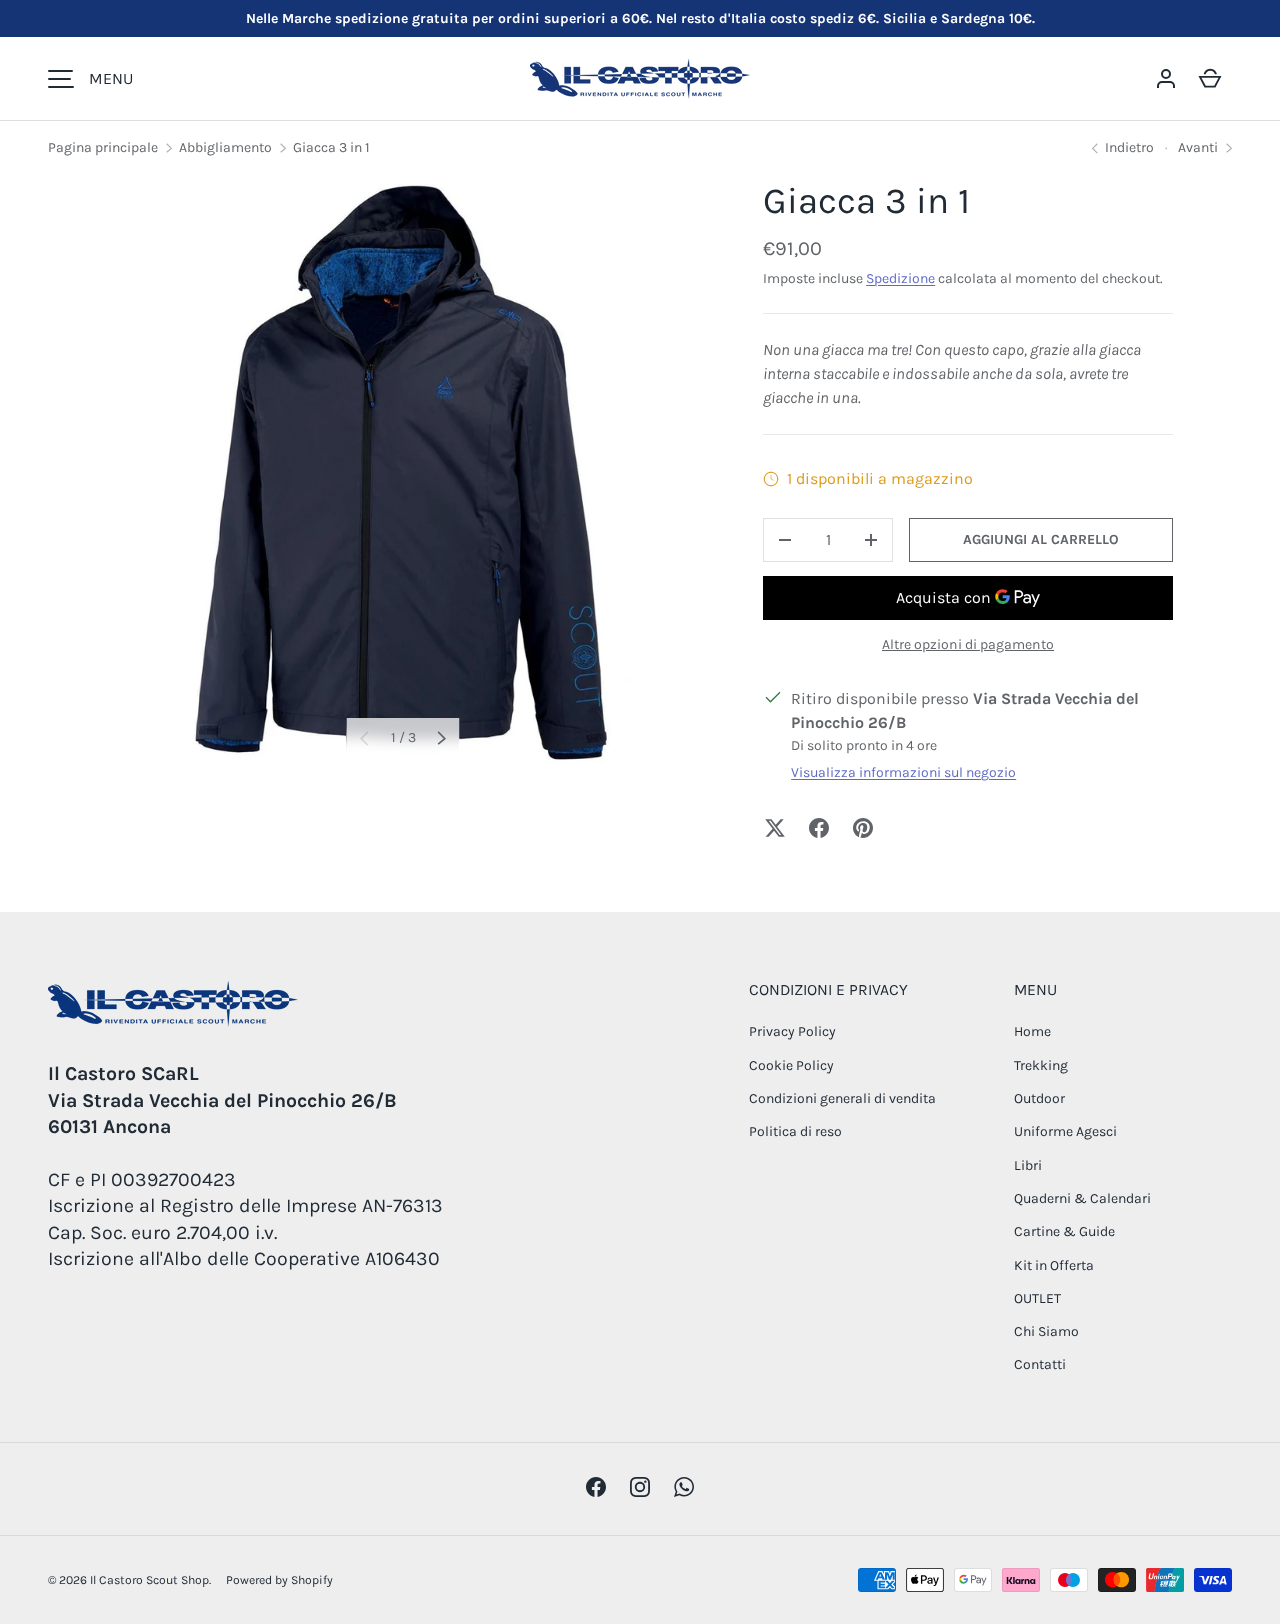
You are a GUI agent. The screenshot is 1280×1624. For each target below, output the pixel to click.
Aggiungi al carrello (1041, 539)
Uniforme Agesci (1065, 1131)
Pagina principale (103, 147)
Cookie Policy (791, 1065)
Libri (1028, 1165)
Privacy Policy (792, 1031)
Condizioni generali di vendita (842, 1098)
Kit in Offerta (1054, 1265)
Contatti (1040, 1364)
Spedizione (900, 278)
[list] (403, 474)
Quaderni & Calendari (1082, 1198)
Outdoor (1039, 1098)
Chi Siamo (1046, 1331)
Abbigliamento (225, 147)
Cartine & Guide (1064, 1231)
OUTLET (1037, 1298)
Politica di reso (795, 1131)
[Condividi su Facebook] (819, 828)
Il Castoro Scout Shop (149, 1580)
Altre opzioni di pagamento (968, 644)
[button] (1210, 79)
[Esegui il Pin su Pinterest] (863, 828)
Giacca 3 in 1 (331, 147)
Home (1032, 1031)
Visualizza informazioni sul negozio (903, 772)
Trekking (1041, 1065)
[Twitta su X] (775, 828)
